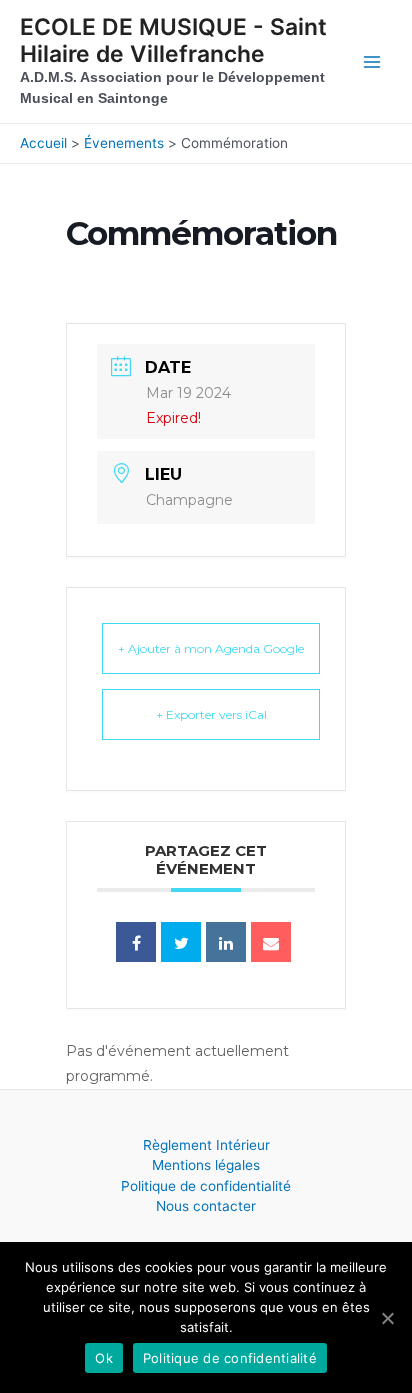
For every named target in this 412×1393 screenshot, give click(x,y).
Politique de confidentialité (206, 1186)
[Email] (271, 942)
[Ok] (387, 1318)
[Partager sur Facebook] (136, 942)
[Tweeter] (181, 942)
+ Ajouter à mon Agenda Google (211, 648)
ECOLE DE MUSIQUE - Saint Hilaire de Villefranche (173, 40)
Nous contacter (206, 1206)
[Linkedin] (226, 942)
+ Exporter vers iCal (211, 714)
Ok (104, 1358)
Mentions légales (206, 1165)
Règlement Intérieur (206, 1145)
